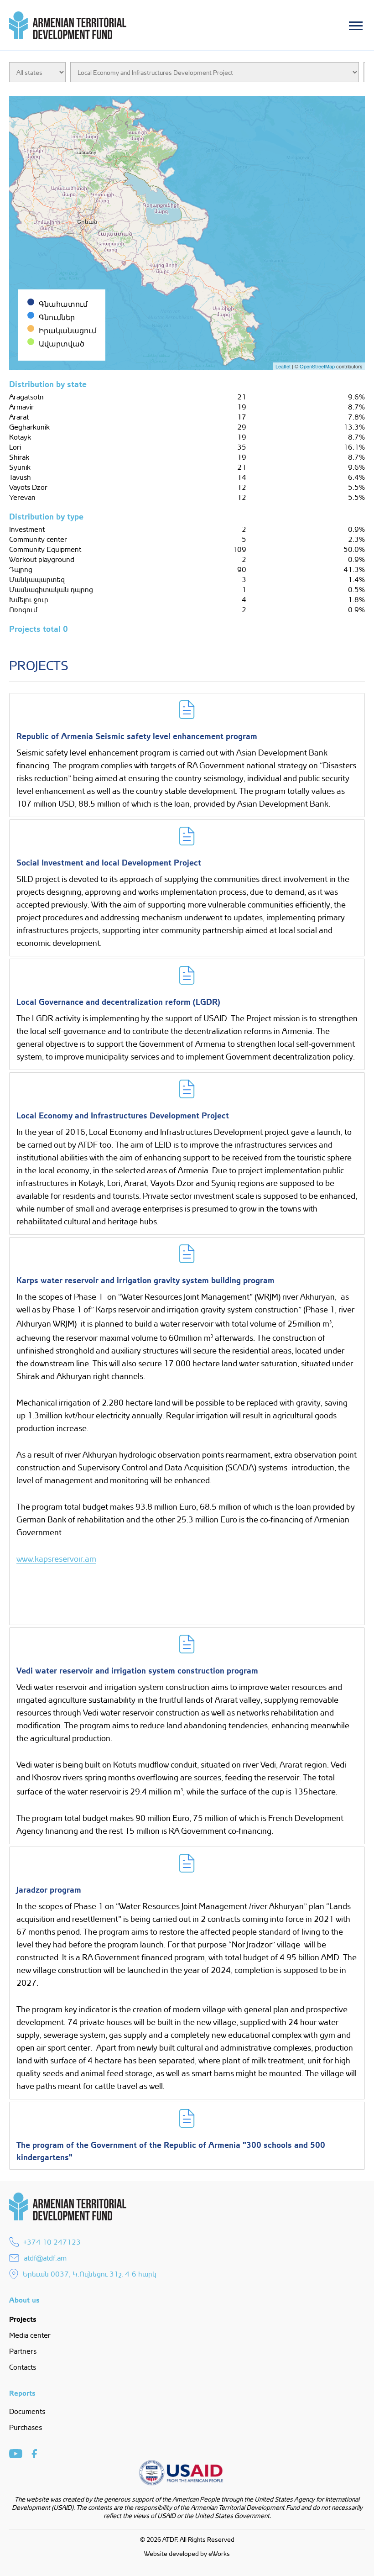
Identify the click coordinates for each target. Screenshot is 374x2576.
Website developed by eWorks (187, 2553)
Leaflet (283, 366)
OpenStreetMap (317, 366)
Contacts (23, 2367)
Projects (23, 2318)
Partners (23, 2351)
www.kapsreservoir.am (56, 1558)
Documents (27, 2411)
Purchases (26, 2427)
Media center (30, 2335)
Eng (204, 58)
